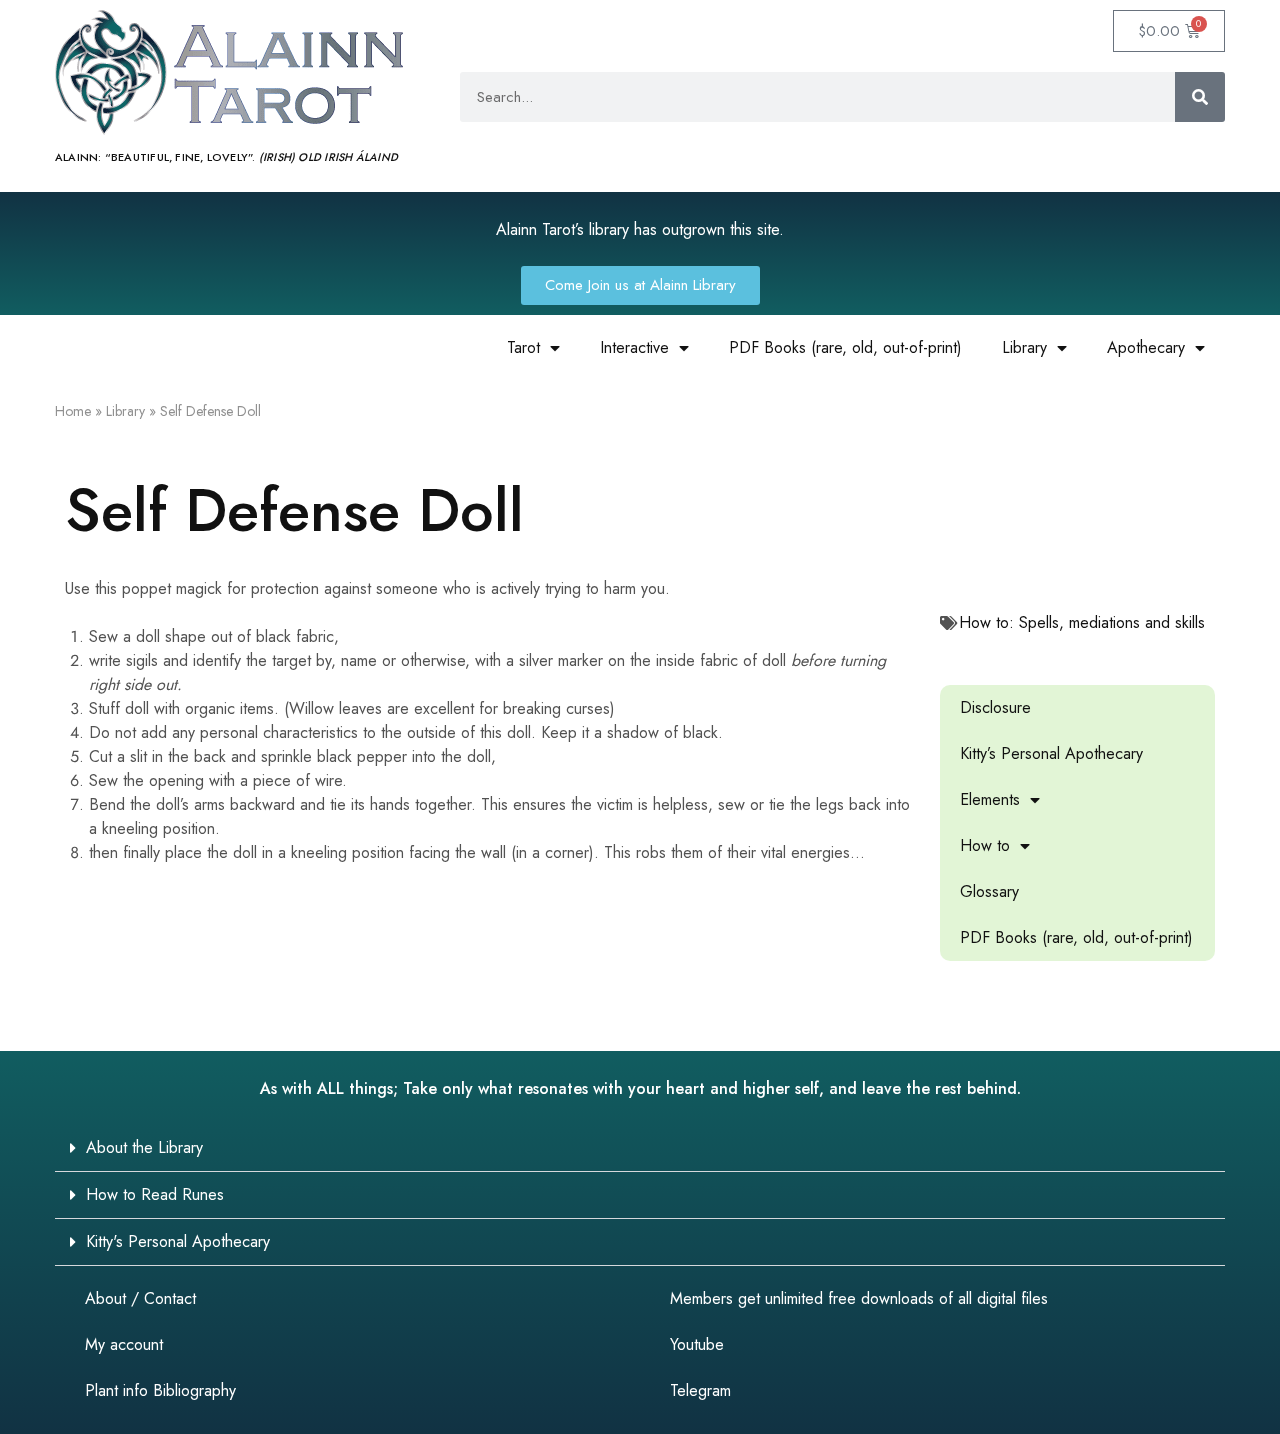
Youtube (697, 1344)
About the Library (144, 1147)
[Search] (1200, 97)
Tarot (523, 347)
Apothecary (1146, 347)
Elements (990, 799)
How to (985, 845)
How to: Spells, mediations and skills (1082, 622)
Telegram (700, 1390)
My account (124, 1344)
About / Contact (140, 1298)
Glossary (989, 891)
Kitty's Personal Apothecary (178, 1241)
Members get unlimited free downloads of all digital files (859, 1298)
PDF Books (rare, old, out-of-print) (845, 347)
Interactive (634, 347)
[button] (640, 1148)
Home (73, 411)
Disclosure (995, 707)
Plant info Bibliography (160, 1390)
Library (1024, 347)
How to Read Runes (155, 1194)
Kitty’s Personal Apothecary (1051, 753)
